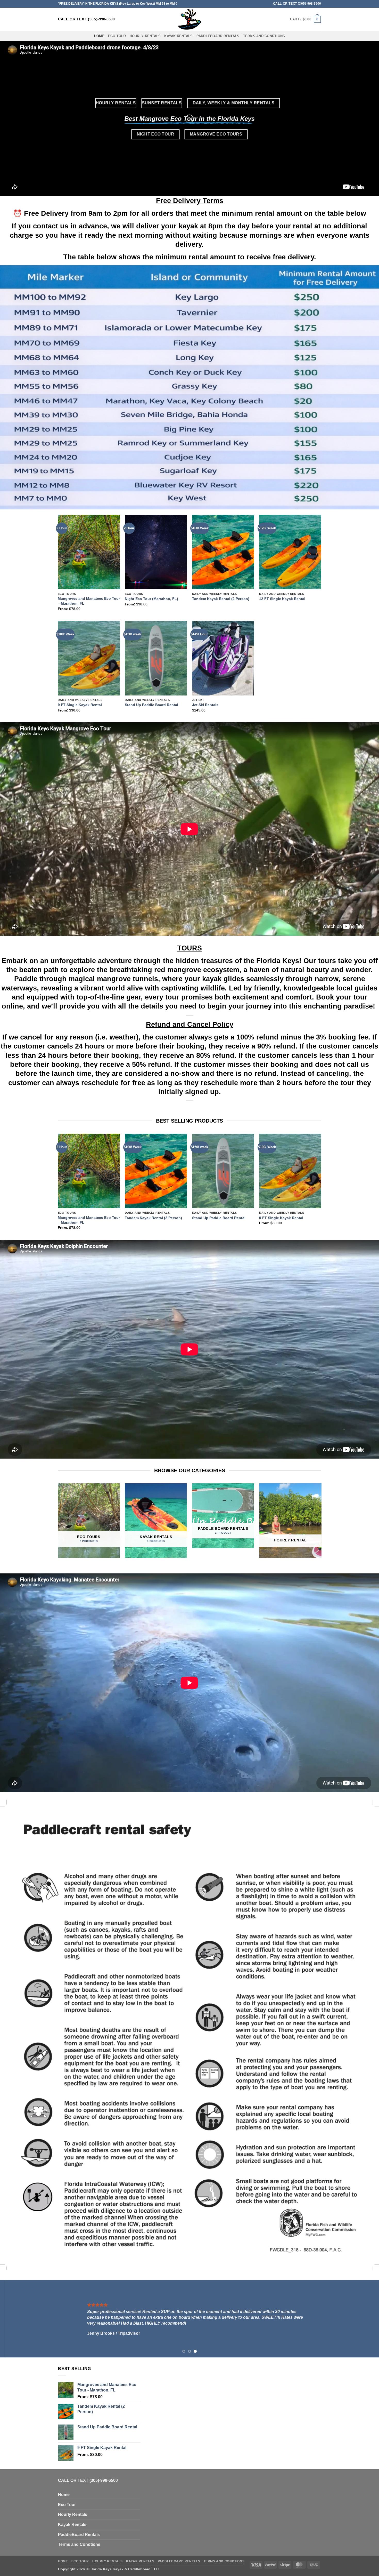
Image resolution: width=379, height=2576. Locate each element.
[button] (306, 19)
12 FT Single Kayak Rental (282, 599)
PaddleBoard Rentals (218, 36)
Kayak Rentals (178, 36)
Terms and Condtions (264, 36)
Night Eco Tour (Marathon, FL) (151, 599)
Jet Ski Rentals (205, 705)
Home (99, 36)
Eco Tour (117, 36)
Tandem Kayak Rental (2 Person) (221, 599)
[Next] (321, 1186)
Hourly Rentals (145, 36)
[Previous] (58, 1186)
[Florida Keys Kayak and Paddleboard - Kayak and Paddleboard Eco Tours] (190, 19)
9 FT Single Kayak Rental (80, 705)
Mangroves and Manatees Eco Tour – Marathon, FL (89, 601)
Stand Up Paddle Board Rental (151, 705)
